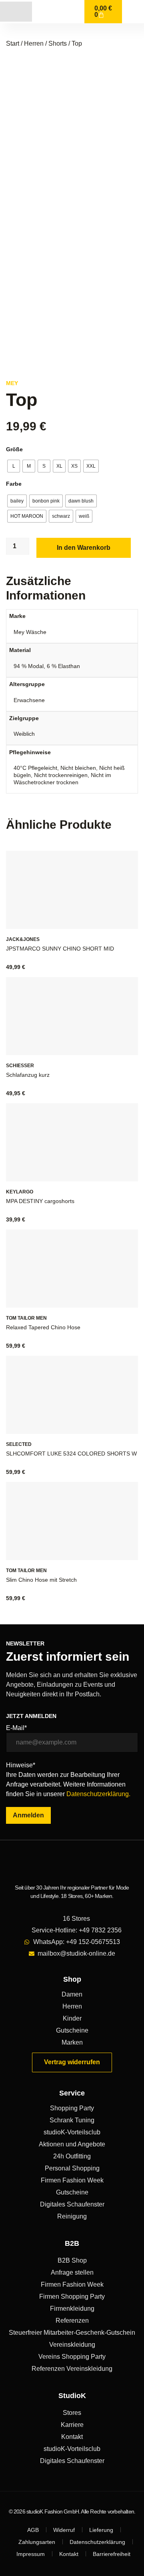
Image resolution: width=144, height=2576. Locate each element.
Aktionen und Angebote (72, 2144)
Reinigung (72, 2216)
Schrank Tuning (72, 2120)
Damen (72, 1994)
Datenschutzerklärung (97, 2542)
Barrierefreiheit (112, 2554)
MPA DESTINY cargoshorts (40, 1201)
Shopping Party (72, 2108)
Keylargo (20, 1192)
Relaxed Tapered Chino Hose (43, 1327)
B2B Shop (72, 2260)
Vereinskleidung (72, 2345)
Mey (12, 383)
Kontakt (72, 2437)
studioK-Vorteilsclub (72, 2132)
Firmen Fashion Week (72, 2180)
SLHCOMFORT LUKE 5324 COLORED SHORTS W (71, 1454)
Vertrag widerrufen (72, 2062)
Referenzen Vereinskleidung (72, 2369)
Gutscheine (72, 2030)
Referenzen (72, 2321)
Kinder (72, 2018)
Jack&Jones (23, 939)
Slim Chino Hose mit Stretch (41, 1580)
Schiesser (20, 1066)
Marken (72, 2042)
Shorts (58, 43)
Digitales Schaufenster (72, 2204)
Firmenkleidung (72, 2309)
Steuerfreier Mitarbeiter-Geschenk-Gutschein (72, 2333)
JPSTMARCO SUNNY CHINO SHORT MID (60, 949)
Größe (14, 449)
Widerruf (64, 2530)
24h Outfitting (72, 2156)
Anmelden (28, 1815)
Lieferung (101, 2530)
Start (13, 43)
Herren (34, 43)
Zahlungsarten (37, 2542)
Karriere (72, 2425)
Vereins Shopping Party (72, 2357)
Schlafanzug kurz (28, 1075)
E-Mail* (16, 1728)
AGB (33, 2530)
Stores (72, 2413)
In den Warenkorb (84, 548)
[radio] (14, 466)
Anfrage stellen (72, 2272)
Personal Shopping (72, 2168)
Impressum (31, 2554)
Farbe (14, 484)
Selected (19, 1444)
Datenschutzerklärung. (98, 1794)
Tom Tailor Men (26, 1318)
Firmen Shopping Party (72, 2296)
